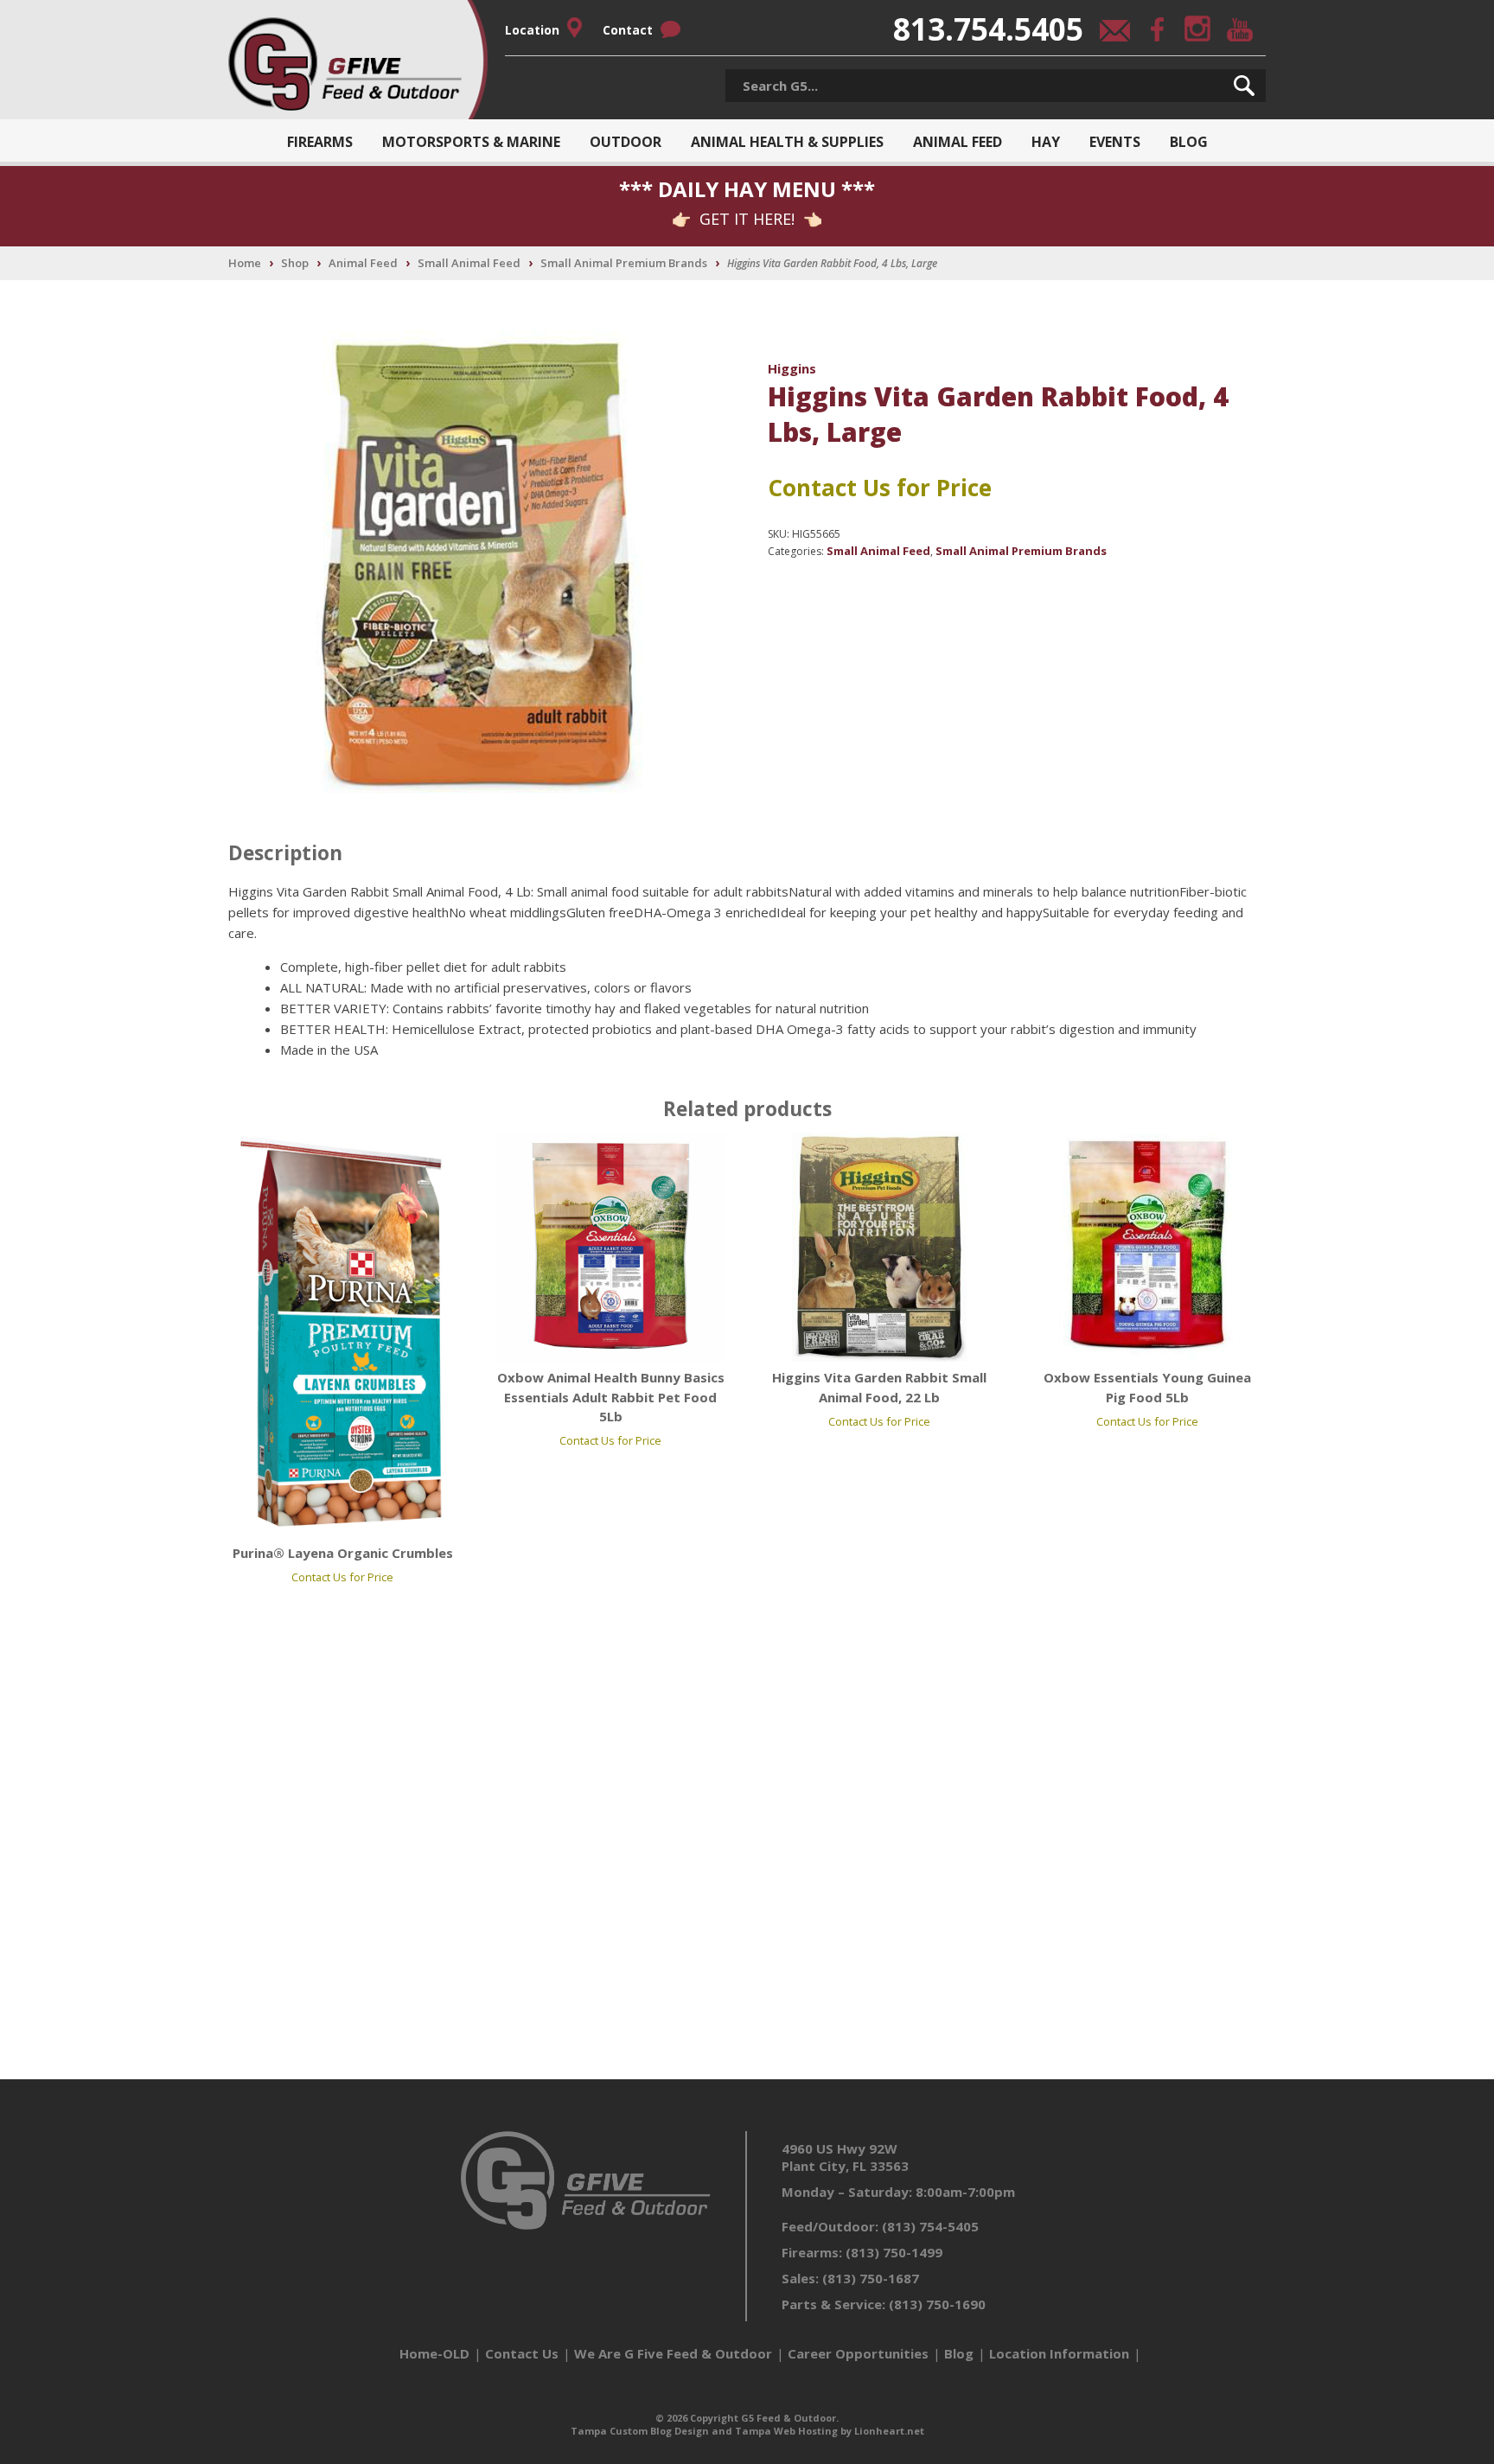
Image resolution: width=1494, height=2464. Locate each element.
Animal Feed (958, 142)
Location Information (1059, 2353)
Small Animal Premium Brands (624, 263)
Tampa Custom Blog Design (640, 2431)
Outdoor (626, 142)
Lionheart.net (889, 2431)
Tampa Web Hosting (786, 2431)
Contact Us (522, 2353)
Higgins (792, 368)
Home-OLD (434, 2353)
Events (1115, 142)
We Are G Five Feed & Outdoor (673, 2353)
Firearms (320, 142)
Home (245, 263)
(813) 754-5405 (930, 2226)
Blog (1189, 142)
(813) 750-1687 (871, 2278)
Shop (295, 263)
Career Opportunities (858, 2353)
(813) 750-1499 (894, 2252)
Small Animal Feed (469, 263)
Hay (1046, 142)
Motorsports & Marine (471, 142)
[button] (1244, 86)
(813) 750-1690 (937, 2304)
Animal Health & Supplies (787, 142)
